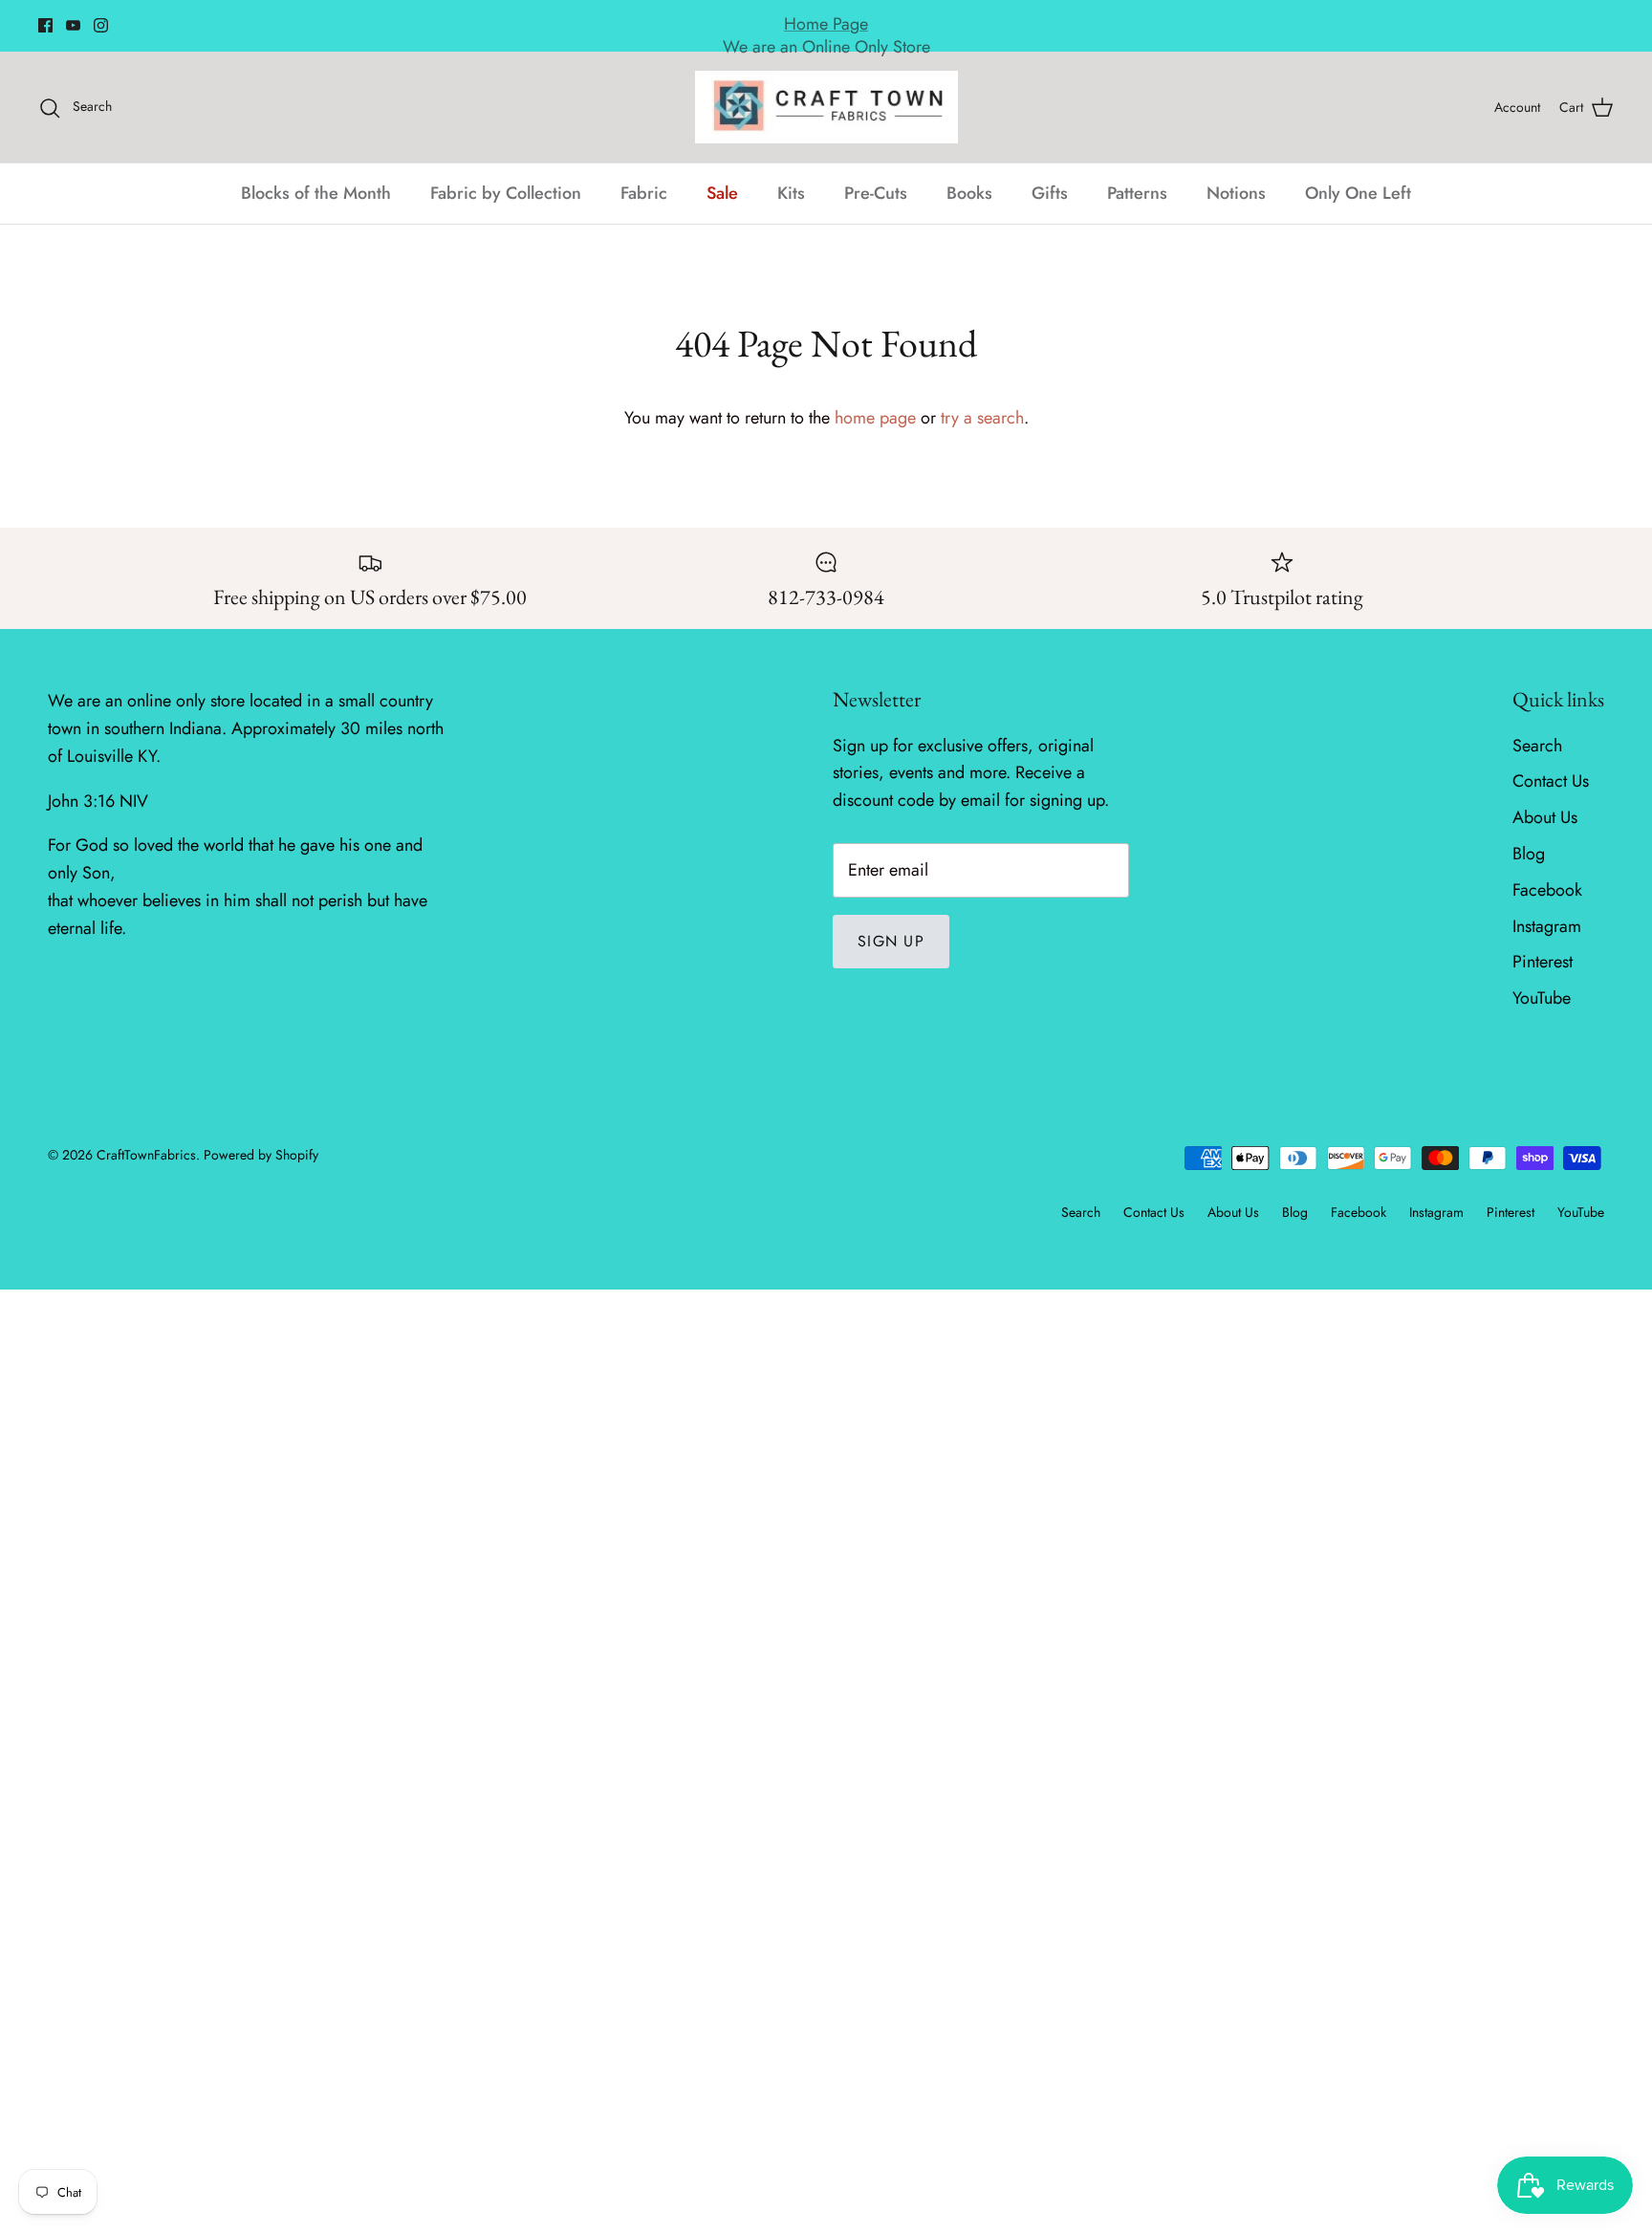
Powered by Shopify (261, 1155)
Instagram (1547, 926)
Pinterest (1543, 962)
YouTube (1542, 998)
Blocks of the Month (316, 193)
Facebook (1547, 890)
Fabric (644, 193)
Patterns (1137, 193)
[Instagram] (101, 25)
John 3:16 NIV (98, 801)
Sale (722, 193)
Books (969, 193)
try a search (982, 418)
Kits (791, 193)
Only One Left (1358, 193)
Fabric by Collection (506, 193)
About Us (1545, 817)
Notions (1236, 193)
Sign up (891, 941)
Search (1537, 746)
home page (875, 418)
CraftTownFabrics (146, 1155)
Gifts (1050, 193)
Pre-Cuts (876, 193)
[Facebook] (45, 25)
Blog (1529, 854)
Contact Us (1551, 781)
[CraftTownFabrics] (826, 107)
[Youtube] (73, 25)
